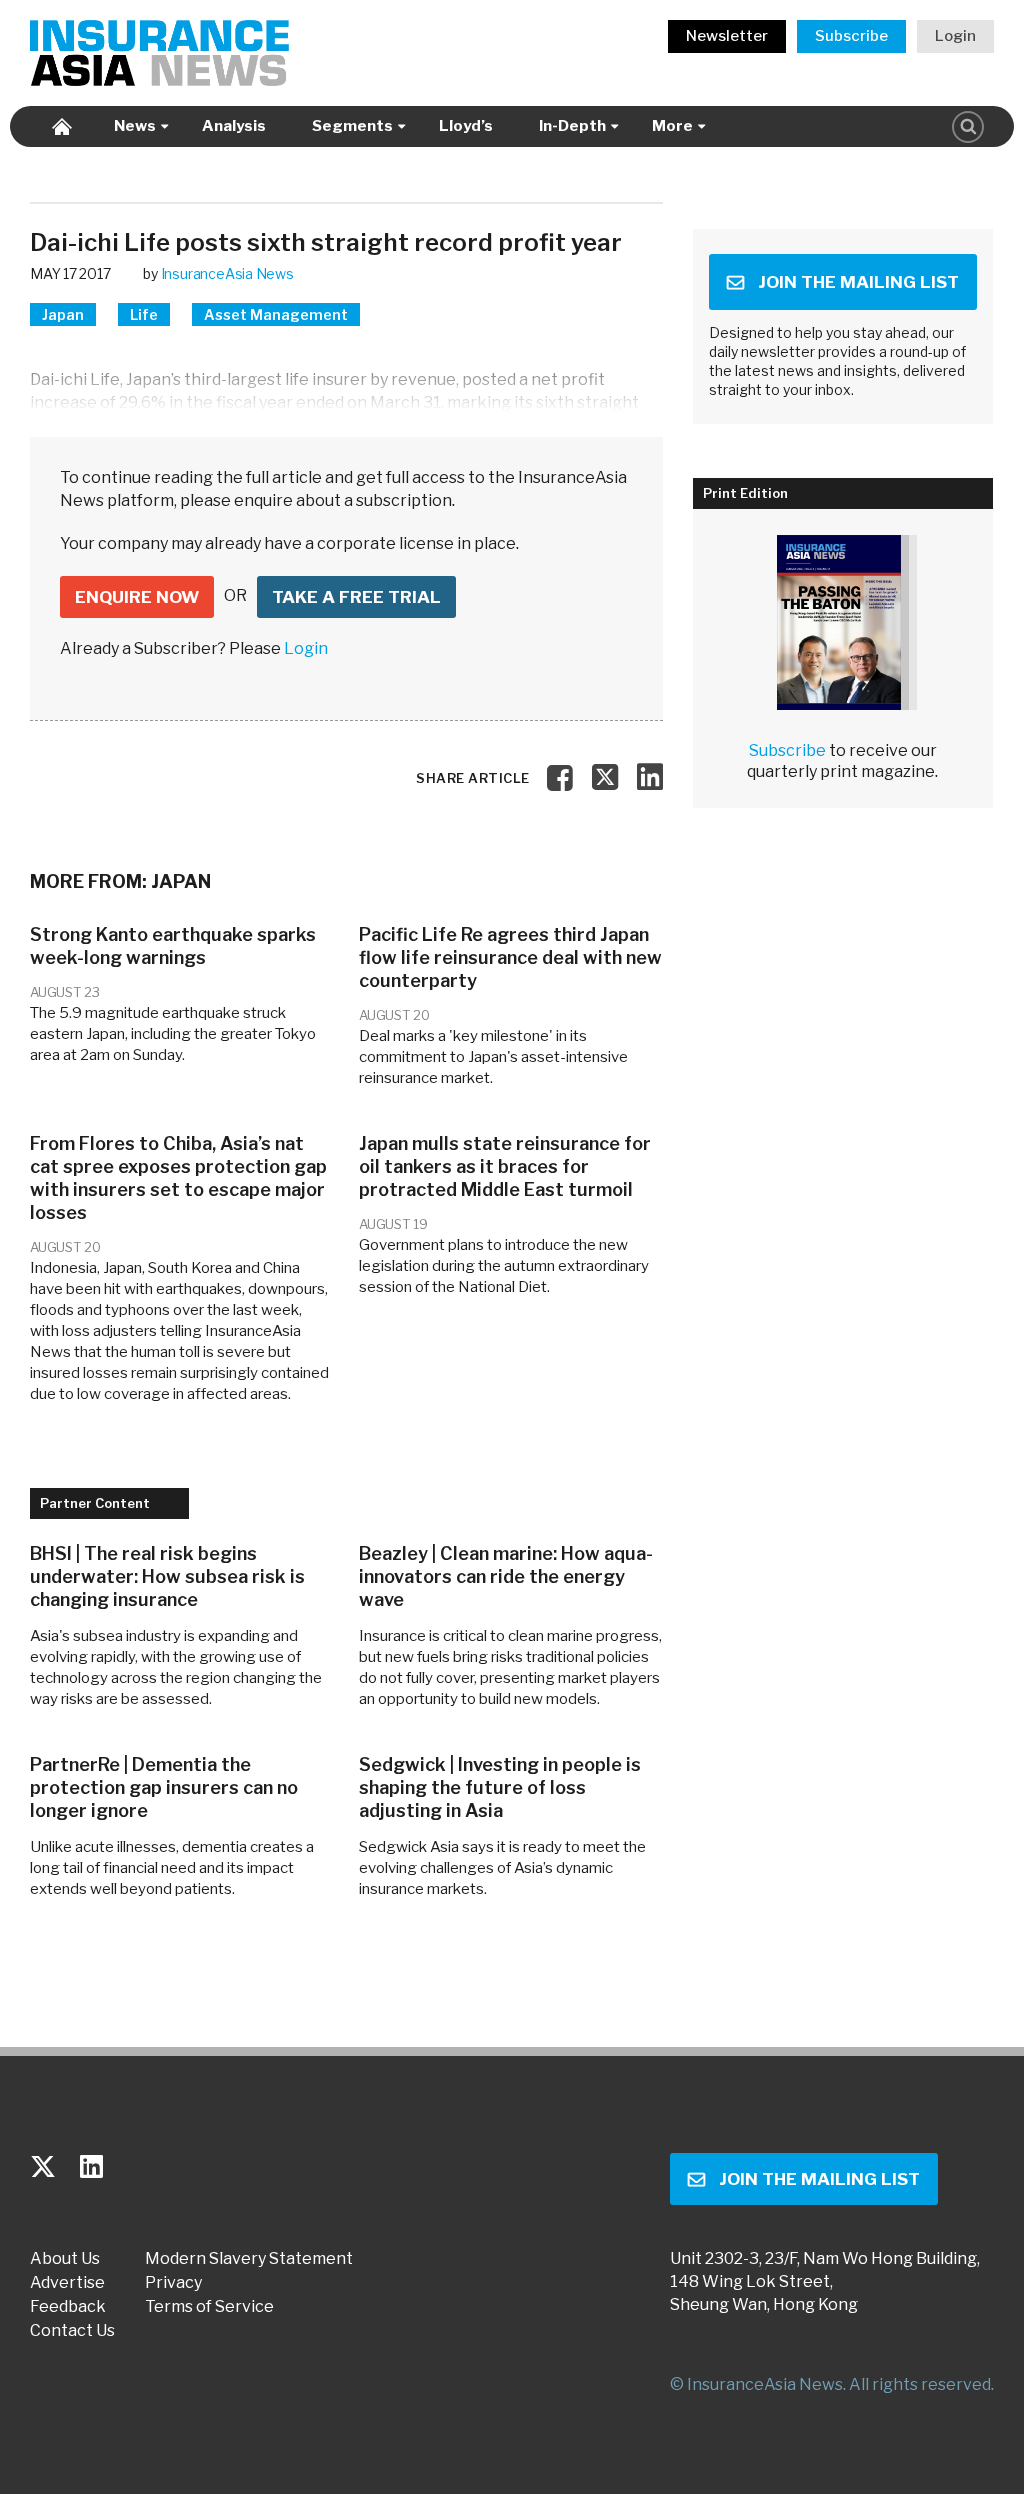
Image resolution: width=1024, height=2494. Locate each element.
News (135, 126)
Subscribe (851, 36)
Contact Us (72, 2331)
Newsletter (727, 36)
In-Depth (572, 126)
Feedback (68, 2307)
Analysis (234, 126)
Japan (63, 314)
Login (955, 36)
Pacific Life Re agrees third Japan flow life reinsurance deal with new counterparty (510, 957)
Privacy (173, 2283)
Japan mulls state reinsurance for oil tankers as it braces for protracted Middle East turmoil (505, 1166)
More (672, 126)
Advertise (67, 2283)
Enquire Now (137, 597)
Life (144, 314)
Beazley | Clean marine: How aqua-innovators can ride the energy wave (506, 1576)
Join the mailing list (858, 282)
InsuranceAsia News (227, 273)
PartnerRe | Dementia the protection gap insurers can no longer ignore (164, 1787)
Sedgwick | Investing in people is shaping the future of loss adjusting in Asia (500, 1787)
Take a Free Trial (356, 597)
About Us (65, 2259)
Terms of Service (209, 2307)
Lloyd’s (466, 126)
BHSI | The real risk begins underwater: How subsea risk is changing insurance (167, 1576)
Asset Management (276, 314)
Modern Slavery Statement (249, 2259)
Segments (352, 126)
